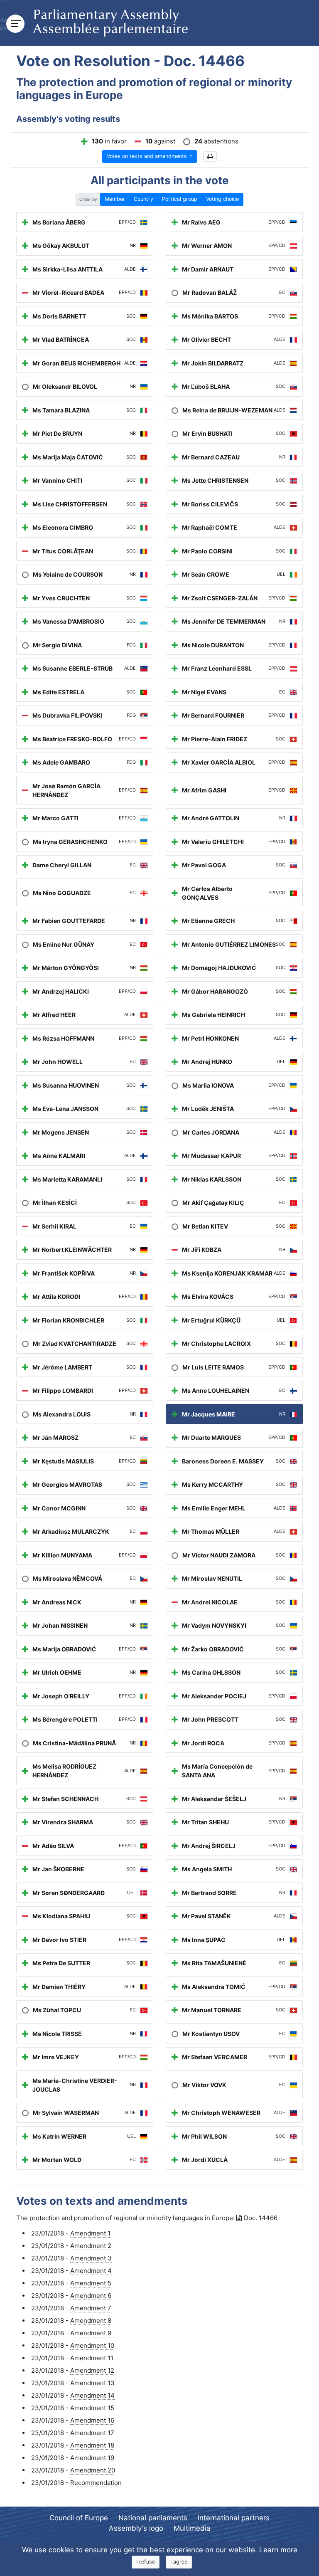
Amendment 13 (92, 2383)
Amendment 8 (91, 2321)
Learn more (278, 2550)
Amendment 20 (93, 2470)
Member (115, 199)
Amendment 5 (91, 2283)
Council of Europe (79, 2518)
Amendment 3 (91, 2258)
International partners (234, 2518)
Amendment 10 (92, 2345)
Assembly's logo (136, 2528)
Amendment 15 (92, 2408)
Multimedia (192, 2528)
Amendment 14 (92, 2395)
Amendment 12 (92, 2370)
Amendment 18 (92, 2445)
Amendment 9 (91, 2333)
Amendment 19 (92, 2458)
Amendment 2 (91, 2246)
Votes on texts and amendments (148, 156)
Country (144, 199)
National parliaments (153, 2518)
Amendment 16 (92, 2420)
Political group (180, 199)
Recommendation (96, 2483)
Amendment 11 (92, 2358)
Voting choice (222, 199)
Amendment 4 (91, 2271)
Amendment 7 (91, 2308)
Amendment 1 (90, 2233)
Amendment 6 (91, 2296)
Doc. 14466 (261, 2218)
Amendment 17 (92, 2433)
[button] (210, 157)
